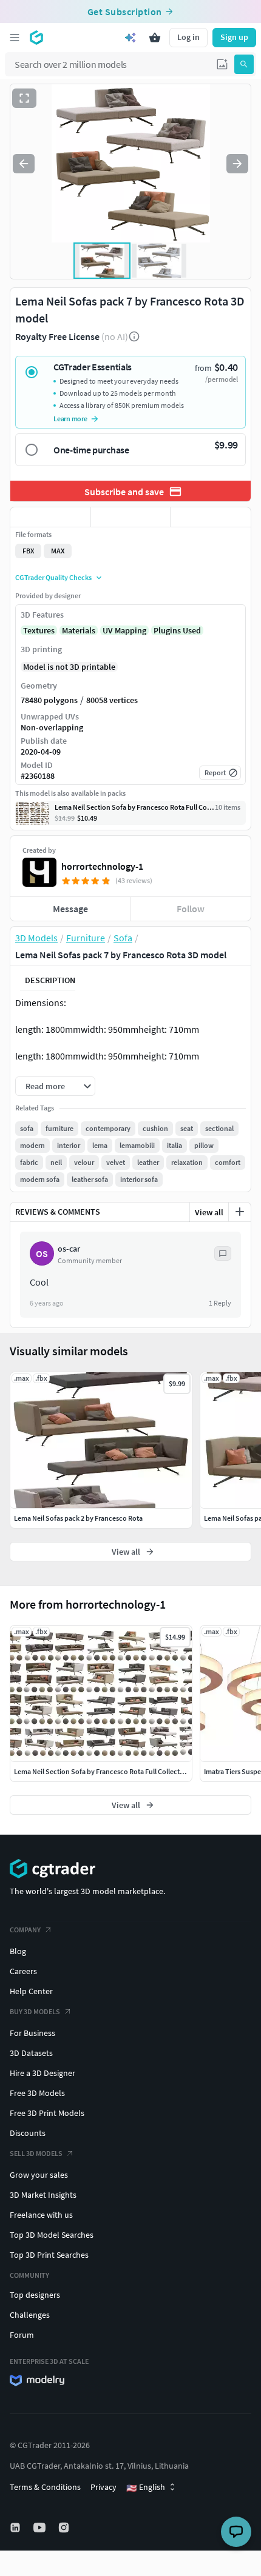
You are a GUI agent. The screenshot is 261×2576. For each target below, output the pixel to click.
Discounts (28, 2133)
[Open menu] (15, 38)
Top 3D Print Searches (49, 2255)
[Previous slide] (24, 164)
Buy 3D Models (35, 2011)
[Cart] (155, 38)
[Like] (50, 517)
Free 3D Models (37, 2093)
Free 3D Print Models (47, 2113)
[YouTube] (41, 2528)
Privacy (103, 2487)
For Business (32, 2033)
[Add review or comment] (240, 1212)
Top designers (35, 2295)
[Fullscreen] (24, 98)
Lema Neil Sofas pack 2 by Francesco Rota (78, 1518)
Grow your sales (39, 2175)
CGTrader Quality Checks (53, 577)
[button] (222, 64)
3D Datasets (31, 2053)
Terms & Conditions (45, 2487)
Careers (23, 1971)
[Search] (244, 64)
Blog (18, 1951)
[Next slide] (237, 164)
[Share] (211, 517)
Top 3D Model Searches (52, 2235)
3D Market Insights (43, 2195)
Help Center (31, 1991)
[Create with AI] (130, 38)
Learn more (70, 419)
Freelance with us (41, 2215)
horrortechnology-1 (102, 866)
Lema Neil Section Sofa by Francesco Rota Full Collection (102, 1771)
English (146, 2488)
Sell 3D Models (36, 2153)
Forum (22, 2335)
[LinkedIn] (16, 2528)
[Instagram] (65, 2528)
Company (25, 1930)
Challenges (30, 2315)
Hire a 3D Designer (42, 2073)
